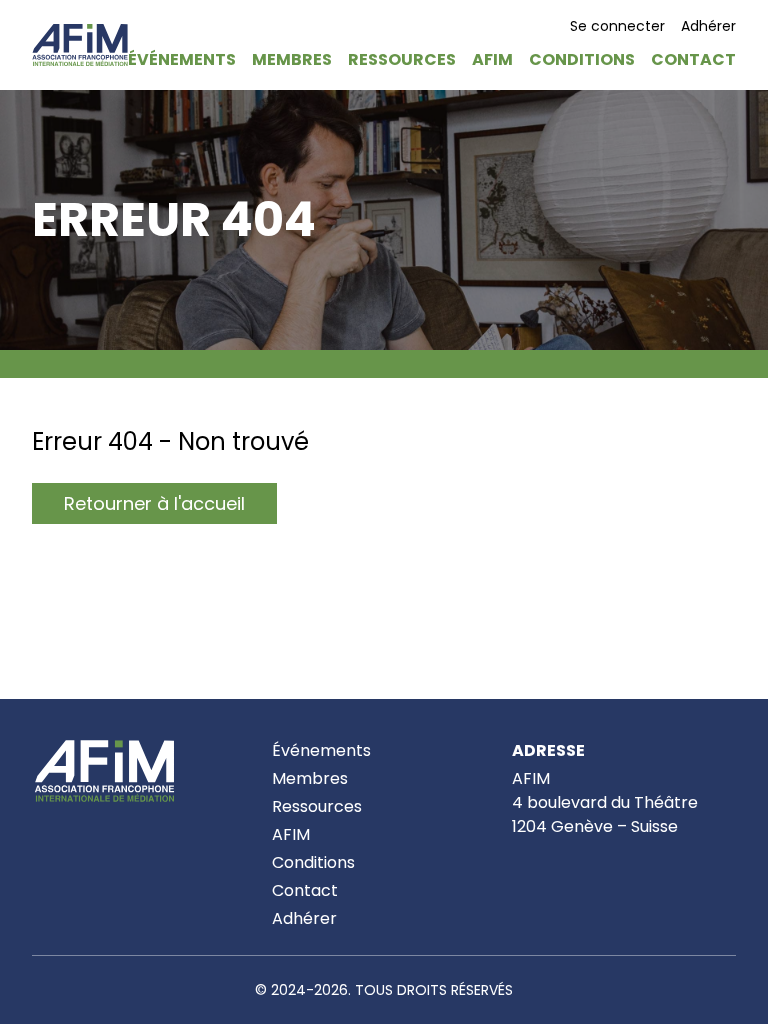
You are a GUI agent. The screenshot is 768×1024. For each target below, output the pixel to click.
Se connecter (617, 26)
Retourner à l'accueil (154, 503)
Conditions (313, 862)
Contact (305, 890)
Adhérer (708, 26)
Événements (321, 750)
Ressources (317, 806)
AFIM (291, 834)
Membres (310, 778)
